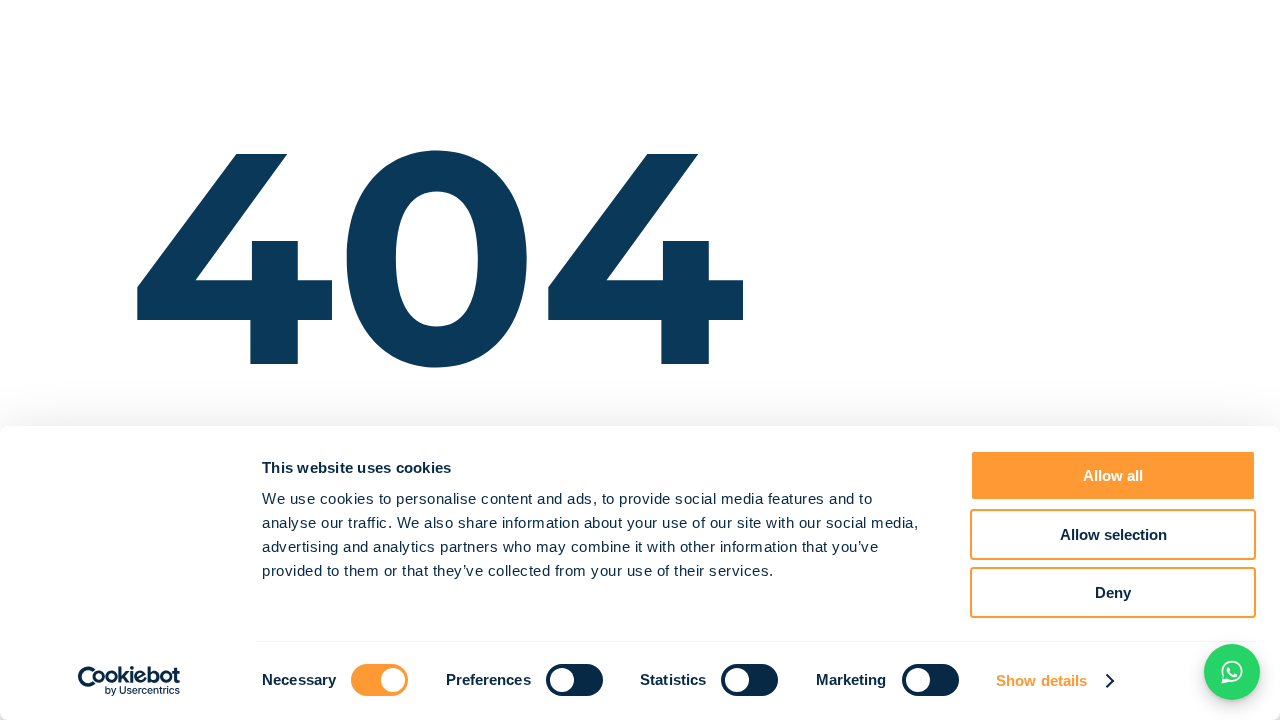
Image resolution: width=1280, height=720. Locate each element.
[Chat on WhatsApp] (1232, 672)
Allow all (1113, 475)
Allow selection (1113, 534)
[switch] (574, 680)
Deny (1113, 592)
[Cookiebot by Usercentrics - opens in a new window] (129, 681)
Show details (1041, 680)
